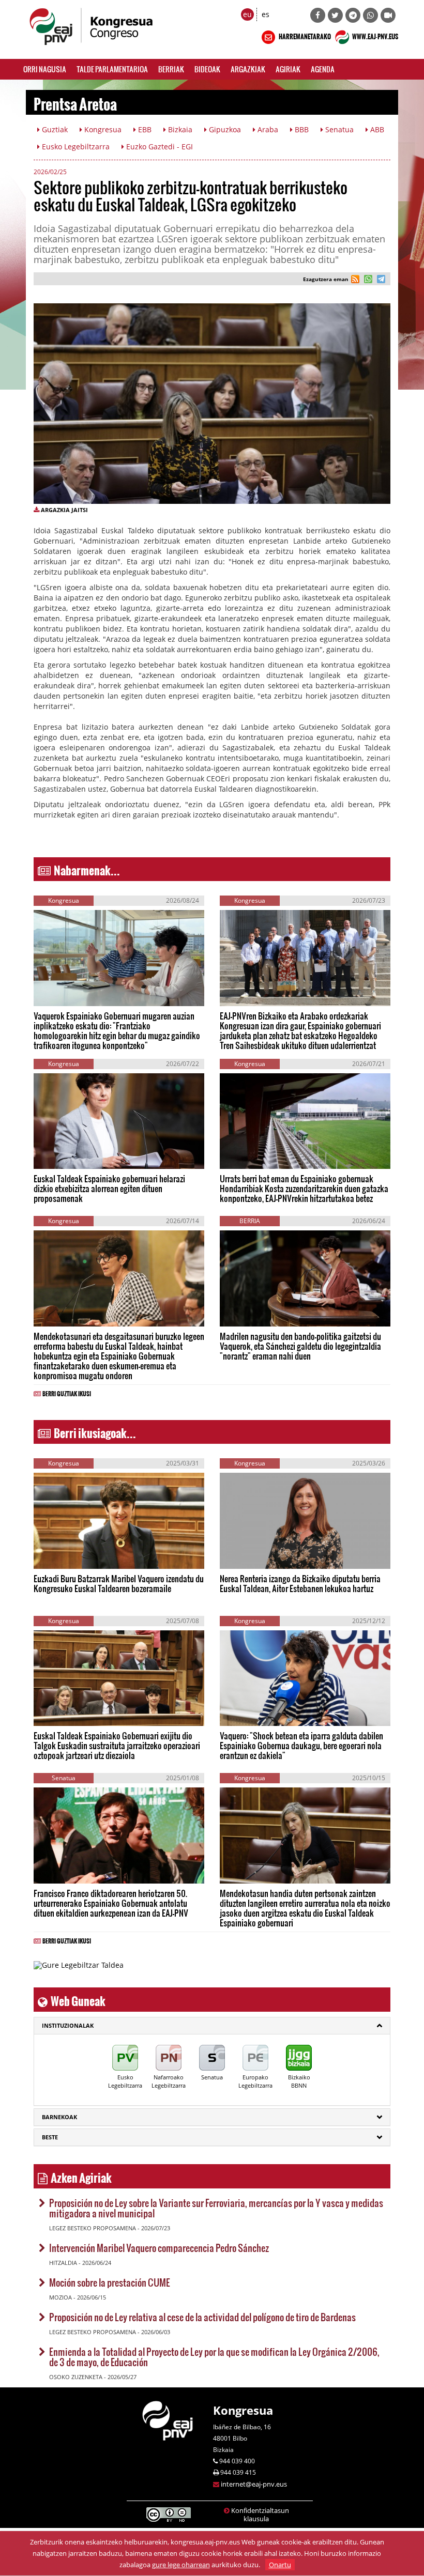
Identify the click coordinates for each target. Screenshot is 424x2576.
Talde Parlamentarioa (112, 69)
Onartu (280, 2565)
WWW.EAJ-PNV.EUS (375, 35)
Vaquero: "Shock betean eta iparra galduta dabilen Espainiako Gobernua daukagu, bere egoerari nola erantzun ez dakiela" (301, 1745)
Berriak (171, 69)
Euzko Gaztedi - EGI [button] (158, 146)
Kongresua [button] (102, 129)
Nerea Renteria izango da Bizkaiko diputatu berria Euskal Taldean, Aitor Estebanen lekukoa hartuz (300, 1583)
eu (247, 14)
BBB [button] (301, 129)
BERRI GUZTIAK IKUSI (67, 1392)
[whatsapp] (367, 280)
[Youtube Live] (388, 15)
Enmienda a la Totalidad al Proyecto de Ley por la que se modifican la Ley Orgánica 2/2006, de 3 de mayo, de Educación (214, 2357)
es (266, 14)
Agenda (323, 69)
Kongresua (243, 2410)
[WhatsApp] (370, 15)
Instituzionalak (68, 2025)
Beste (50, 2137)
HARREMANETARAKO (304, 35)
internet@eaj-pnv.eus (254, 2484)
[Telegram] (353, 15)
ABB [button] (376, 129)
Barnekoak (59, 2117)
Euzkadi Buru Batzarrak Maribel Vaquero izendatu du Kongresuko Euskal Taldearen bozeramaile (119, 1583)
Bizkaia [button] (179, 129)
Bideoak (207, 69)
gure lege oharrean (181, 2565)
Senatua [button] (338, 129)
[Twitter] (335, 15)
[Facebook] (318, 15)
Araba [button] (267, 129)
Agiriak (288, 69)
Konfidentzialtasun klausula (260, 2515)
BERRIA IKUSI (66, 990)
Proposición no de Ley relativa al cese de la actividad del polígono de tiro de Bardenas (202, 2317)
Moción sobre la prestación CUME (110, 2282)
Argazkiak (248, 69)
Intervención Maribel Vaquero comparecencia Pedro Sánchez (159, 2248)
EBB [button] (144, 129)
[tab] (212, 2026)
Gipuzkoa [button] (224, 129)
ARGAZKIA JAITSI (64, 510)
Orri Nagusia (45, 69)
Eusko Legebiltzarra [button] (75, 146)
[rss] (355, 280)
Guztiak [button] (54, 129)
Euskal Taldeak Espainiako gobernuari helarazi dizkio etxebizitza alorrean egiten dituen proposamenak (109, 1188)
